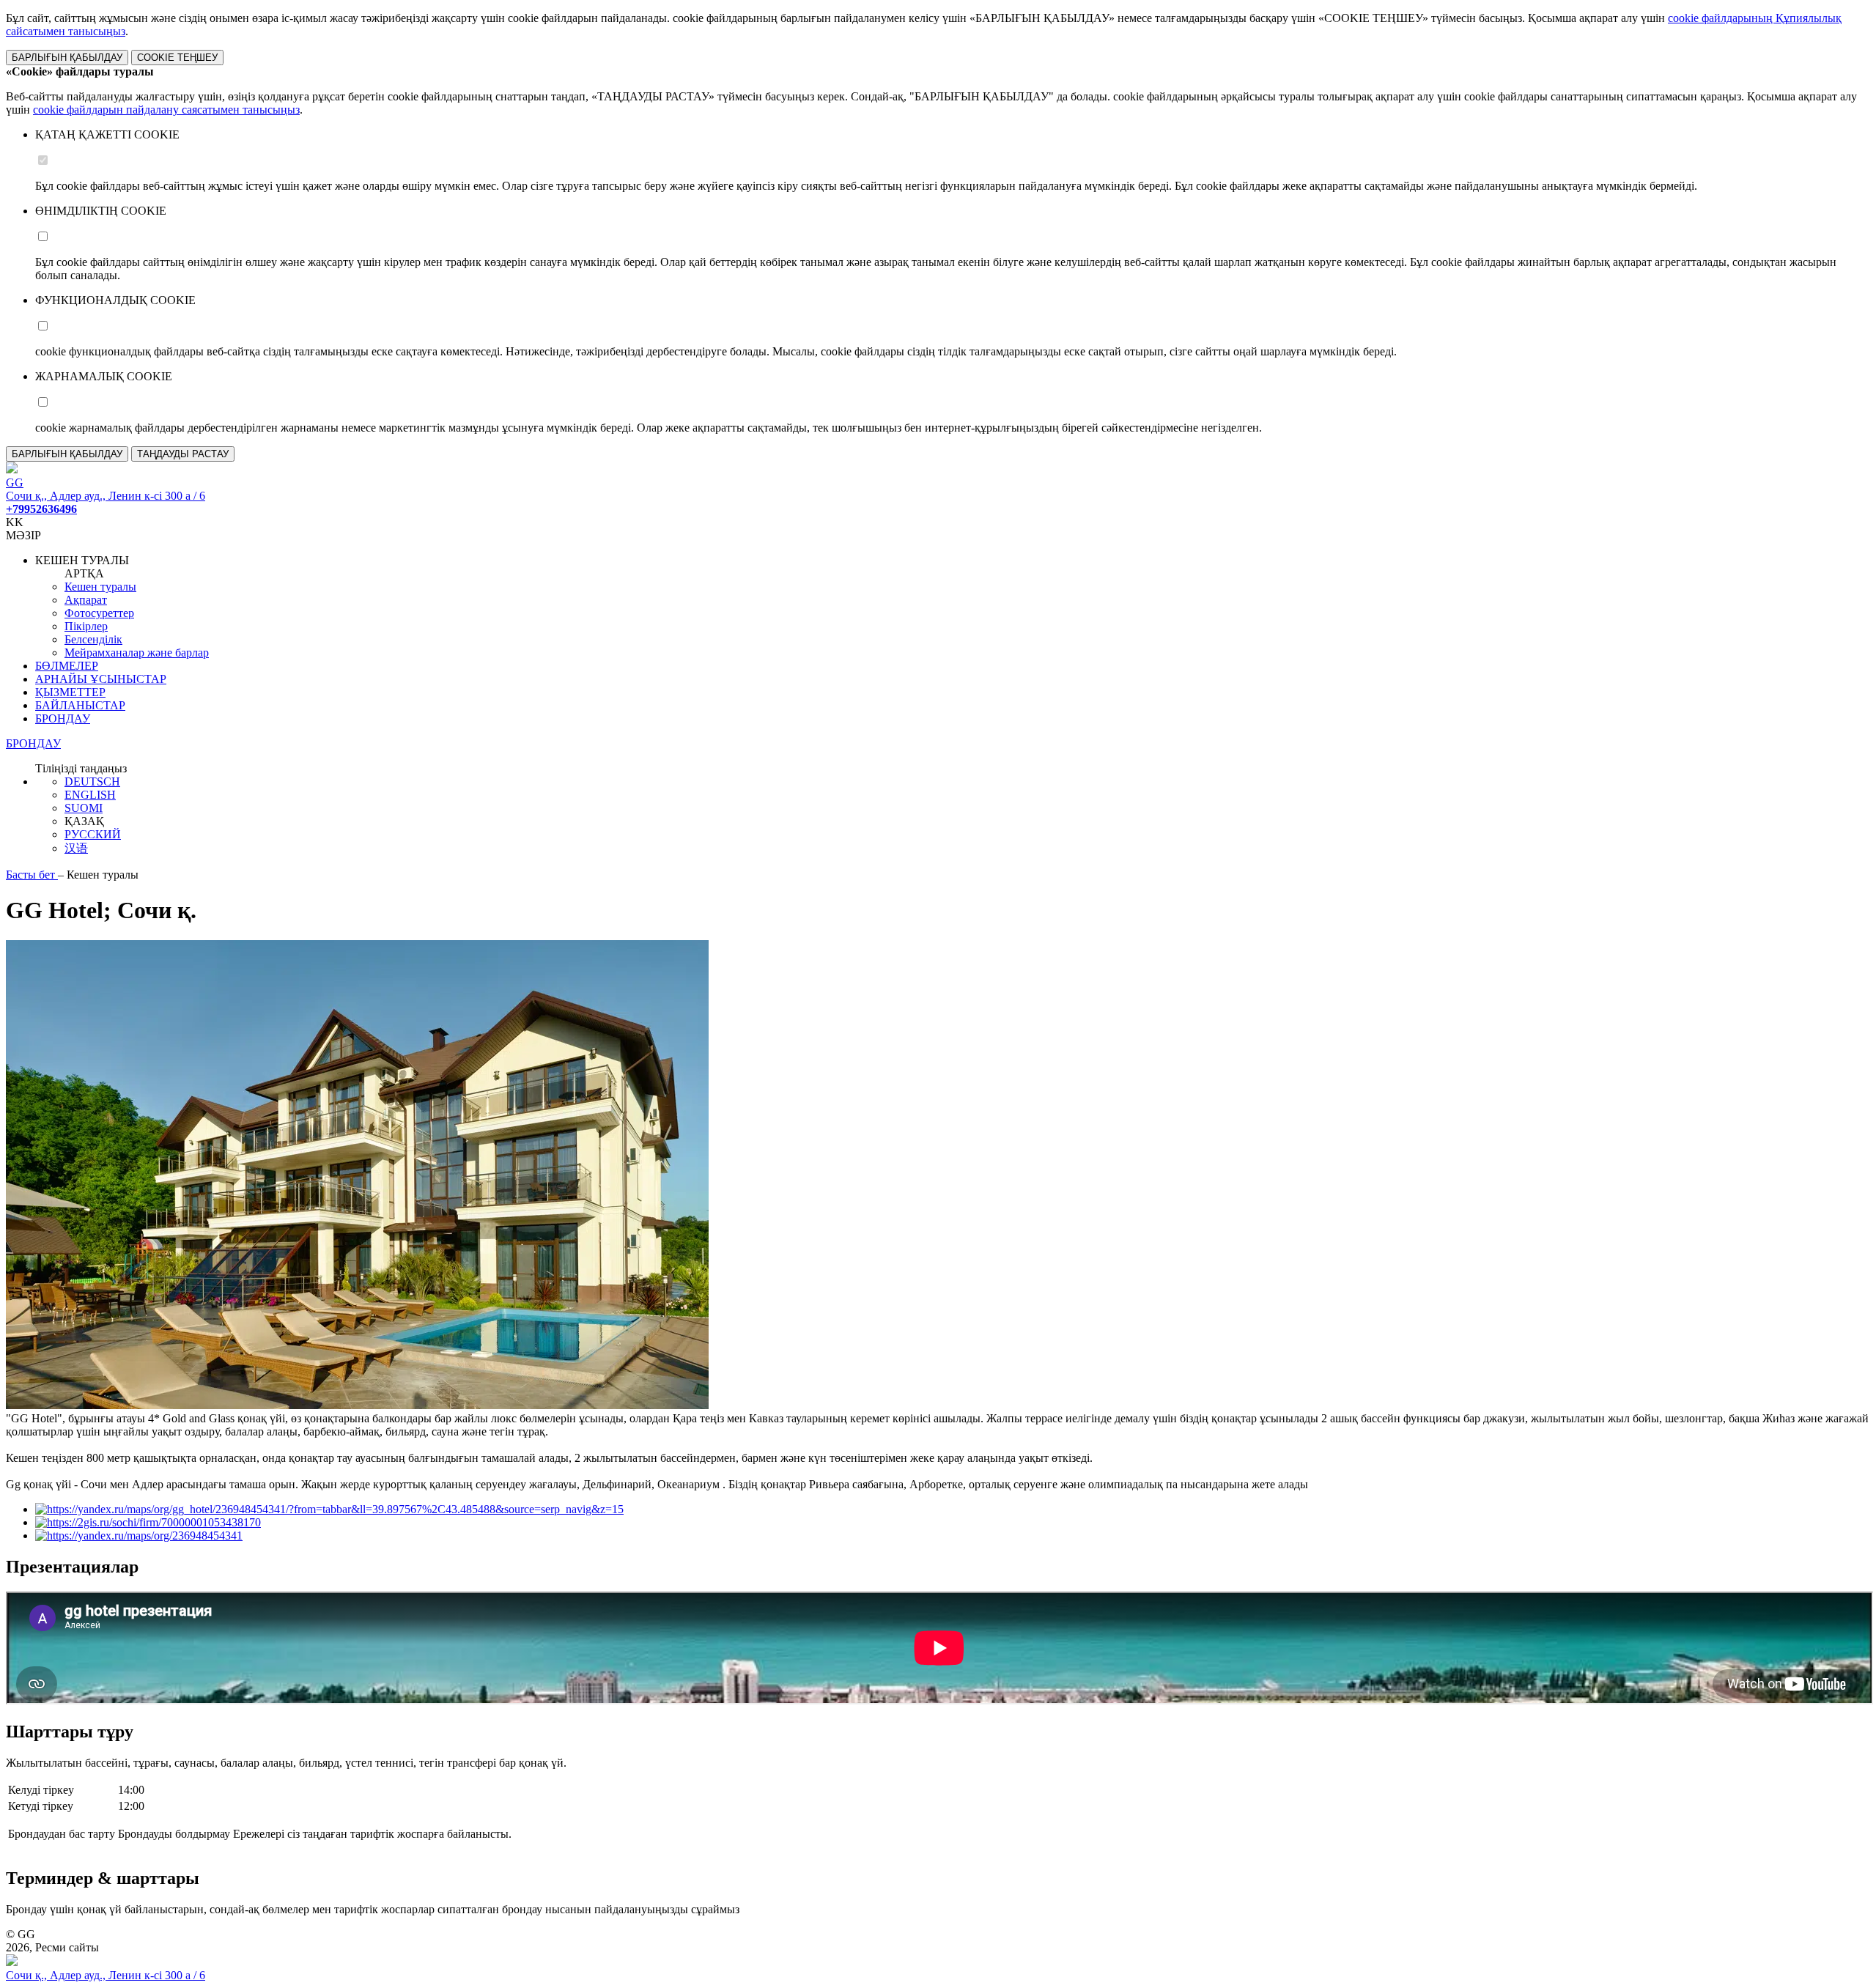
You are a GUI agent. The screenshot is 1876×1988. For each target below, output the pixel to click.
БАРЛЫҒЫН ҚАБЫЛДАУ (67, 58)
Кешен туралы (100, 587)
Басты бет (32, 875)
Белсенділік (93, 639)
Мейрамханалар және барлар (137, 653)
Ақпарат (86, 600)
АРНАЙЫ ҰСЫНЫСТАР (101, 679)
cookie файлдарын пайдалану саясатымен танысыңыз (166, 110)
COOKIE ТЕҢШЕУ (177, 58)
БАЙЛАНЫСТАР (80, 705)
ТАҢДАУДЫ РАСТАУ (183, 454)
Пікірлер (86, 626)
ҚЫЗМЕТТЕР (70, 692)
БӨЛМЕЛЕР (67, 666)
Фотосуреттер (99, 613)
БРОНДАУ (63, 718)
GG (15, 483)
